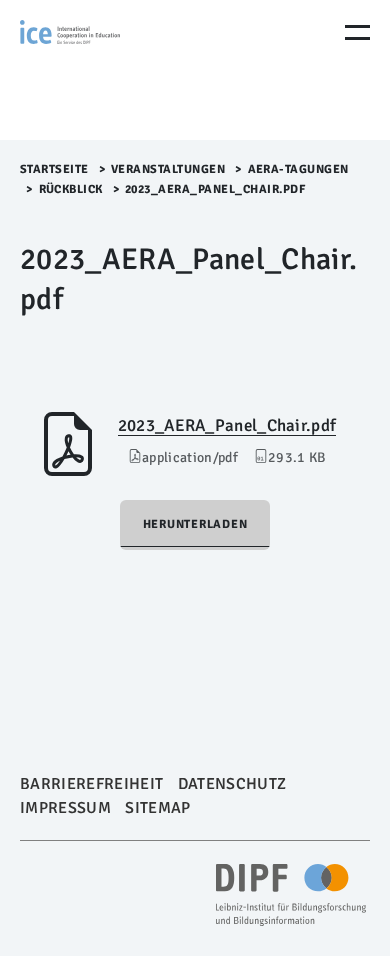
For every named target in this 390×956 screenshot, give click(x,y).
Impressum (65, 808)
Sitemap (157, 808)
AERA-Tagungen (299, 169)
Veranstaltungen (168, 169)
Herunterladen (195, 524)
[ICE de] (105, 70)
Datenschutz (232, 784)
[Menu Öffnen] (357, 32)
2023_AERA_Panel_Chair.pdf (227, 425)
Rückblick (71, 189)
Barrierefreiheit (91, 784)
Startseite (54, 169)
